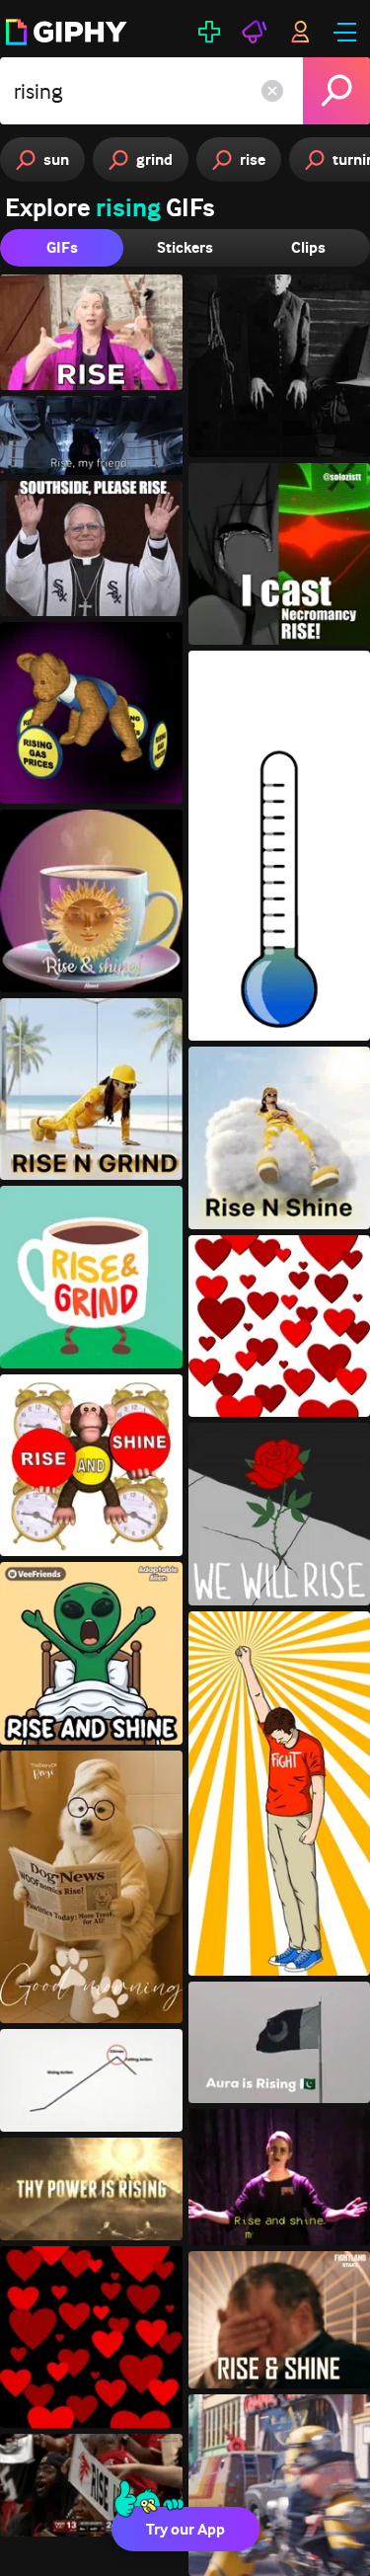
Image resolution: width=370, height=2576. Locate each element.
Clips (308, 247)
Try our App (185, 2529)
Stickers (185, 247)
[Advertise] (255, 32)
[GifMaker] (209, 32)
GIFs (62, 247)
